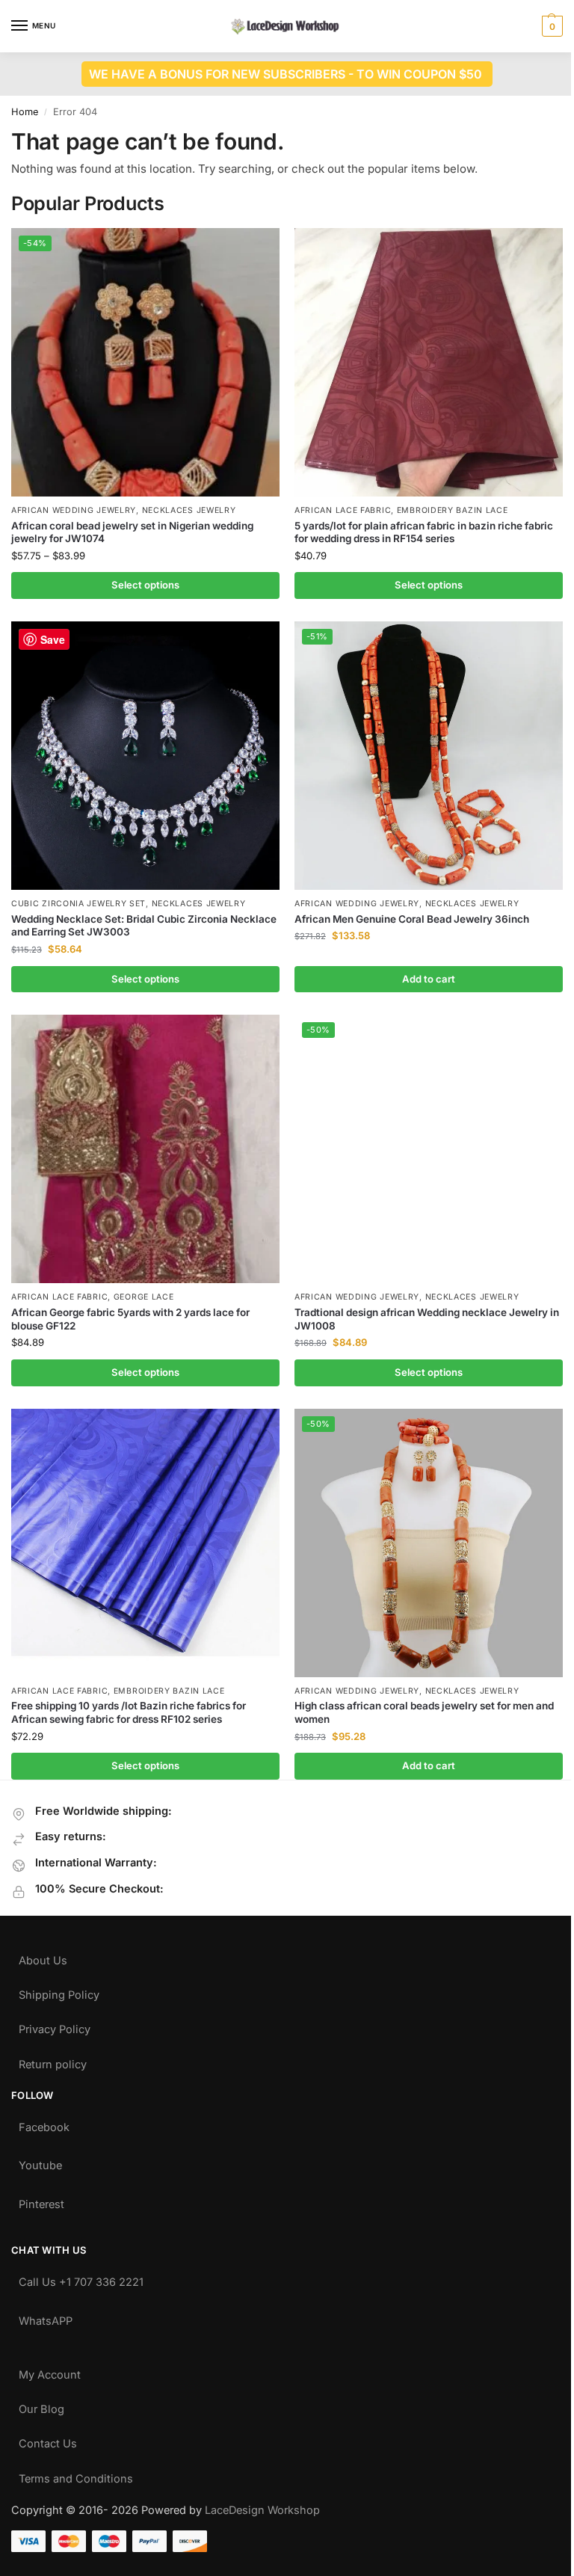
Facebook (44, 2124)
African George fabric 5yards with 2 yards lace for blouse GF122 (130, 1319)
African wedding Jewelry (74, 510)
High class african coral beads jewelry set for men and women (424, 1712)
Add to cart (429, 979)
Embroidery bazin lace (453, 510)
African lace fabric (343, 510)
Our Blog (41, 2406)
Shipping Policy (59, 1992)
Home (25, 112)
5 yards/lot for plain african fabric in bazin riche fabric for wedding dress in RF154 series (424, 532)
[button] (550, 26)
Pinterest (41, 2201)
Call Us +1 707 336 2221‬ (81, 2279)
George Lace (144, 1297)
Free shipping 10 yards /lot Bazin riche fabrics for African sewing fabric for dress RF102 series (129, 1712)
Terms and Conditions (76, 2475)
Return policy (53, 2061)
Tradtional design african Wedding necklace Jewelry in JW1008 (427, 1319)
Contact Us (48, 2440)
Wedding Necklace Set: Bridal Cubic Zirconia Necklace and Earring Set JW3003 (144, 926)
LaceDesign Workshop (262, 2510)
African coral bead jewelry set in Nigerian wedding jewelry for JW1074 (132, 532)
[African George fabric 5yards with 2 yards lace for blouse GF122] (145, 1149)
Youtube (40, 2162)
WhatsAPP (46, 2318)
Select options (145, 585)
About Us (43, 1957)
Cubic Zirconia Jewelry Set (78, 904)
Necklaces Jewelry (189, 510)
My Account (50, 2371)
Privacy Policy (55, 2026)
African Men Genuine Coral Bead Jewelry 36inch (412, 919)
